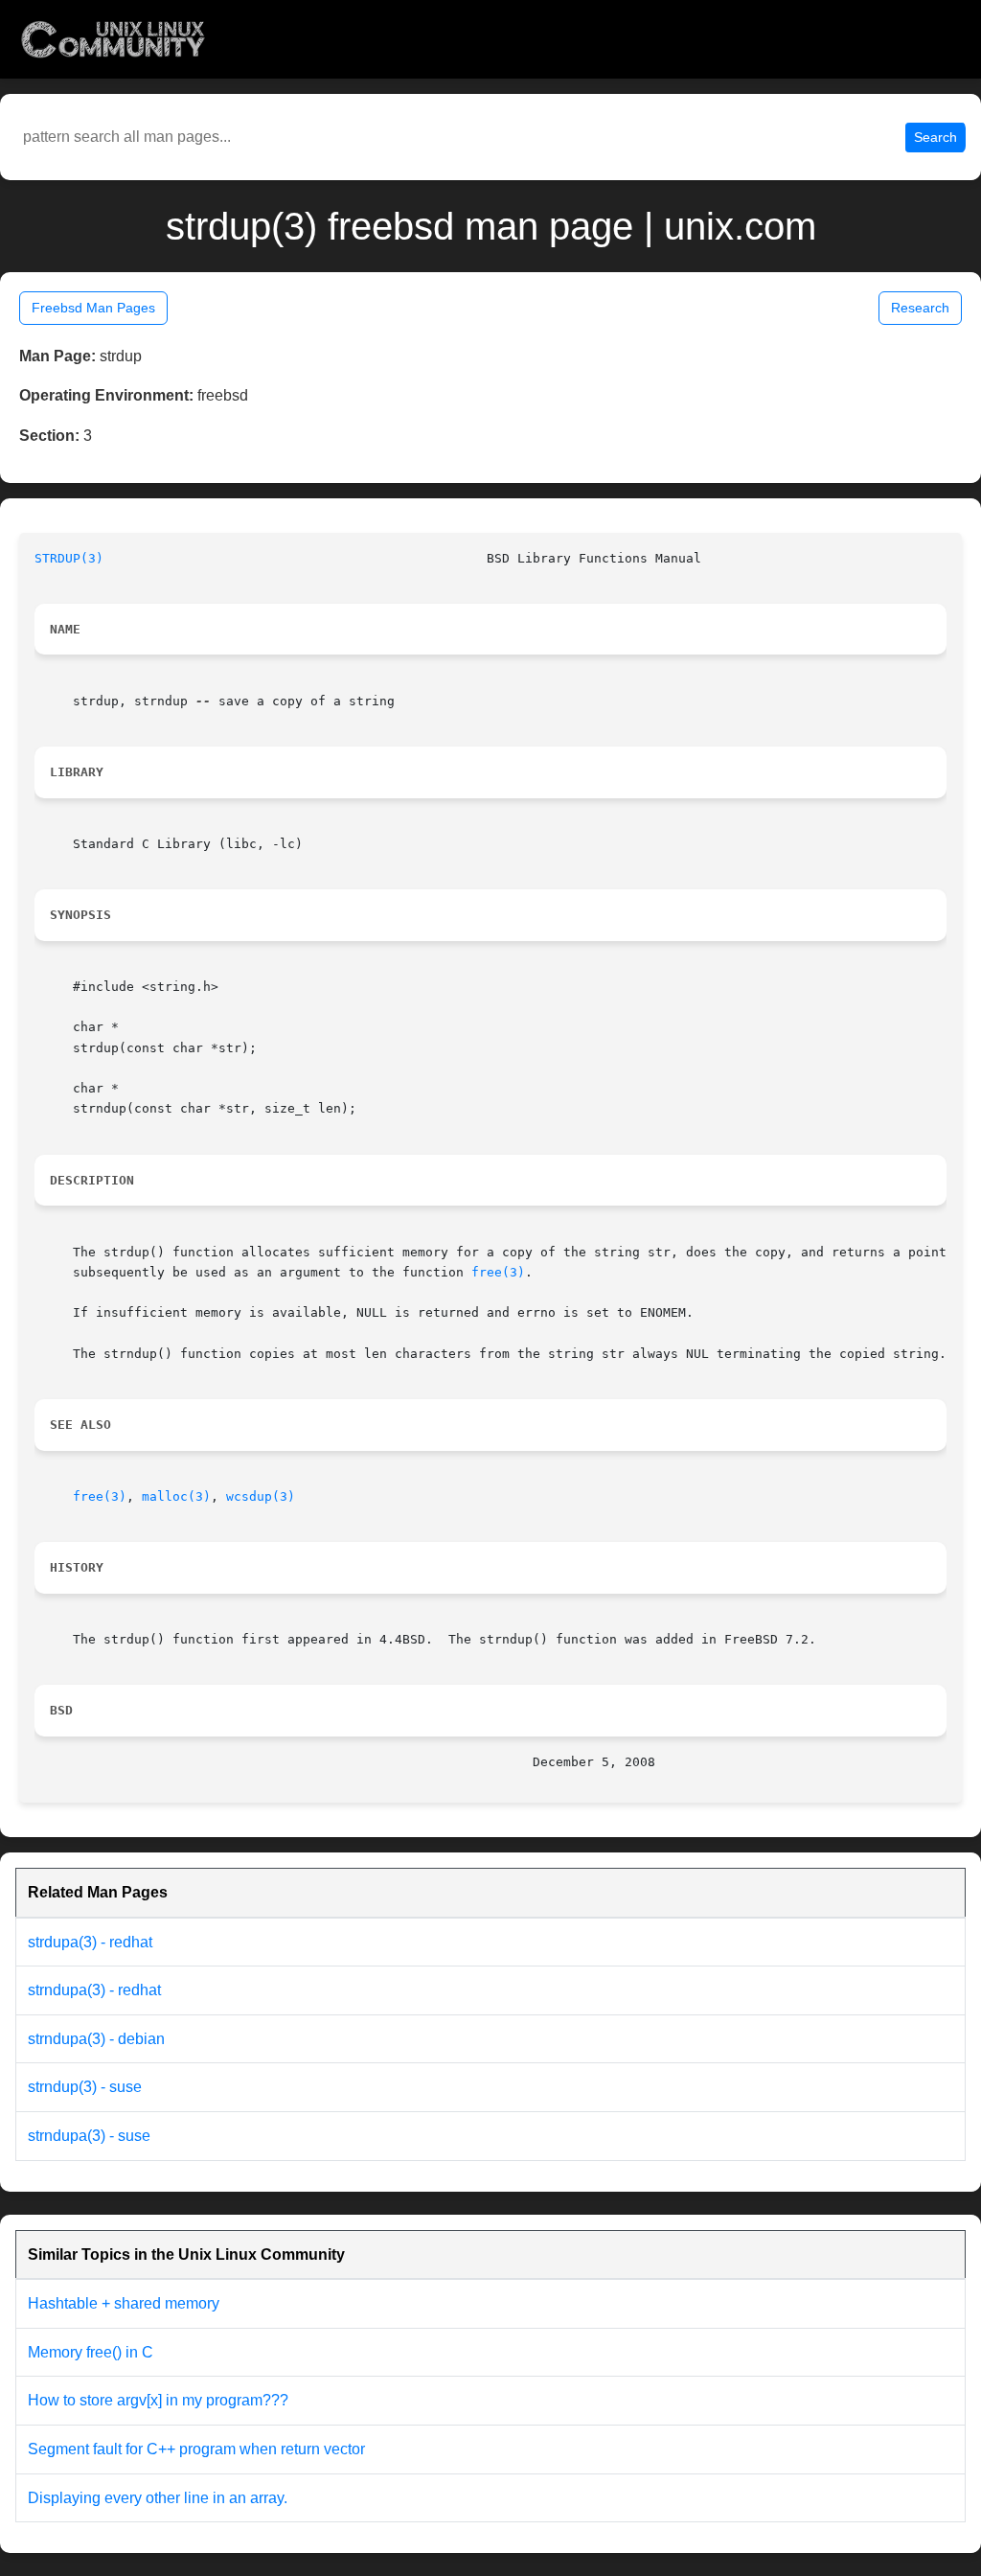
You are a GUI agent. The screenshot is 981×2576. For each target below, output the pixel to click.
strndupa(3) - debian (96, 2039)
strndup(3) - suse (85, 2087)
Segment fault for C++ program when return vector (196, 2449)
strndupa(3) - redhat (94, 1990)
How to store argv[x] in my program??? (158, 2400)
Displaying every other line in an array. (158, 2498)
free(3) (498, 1272)
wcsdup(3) (261, 1496)
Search (935, 137)
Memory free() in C (91, 2352)
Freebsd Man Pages (93, 308)
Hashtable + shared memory (124, 2303)
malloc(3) (176, 1496)
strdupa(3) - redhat (90, 1942)
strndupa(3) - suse (89, 2136)
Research (920, 308)
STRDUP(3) (69, 558)
